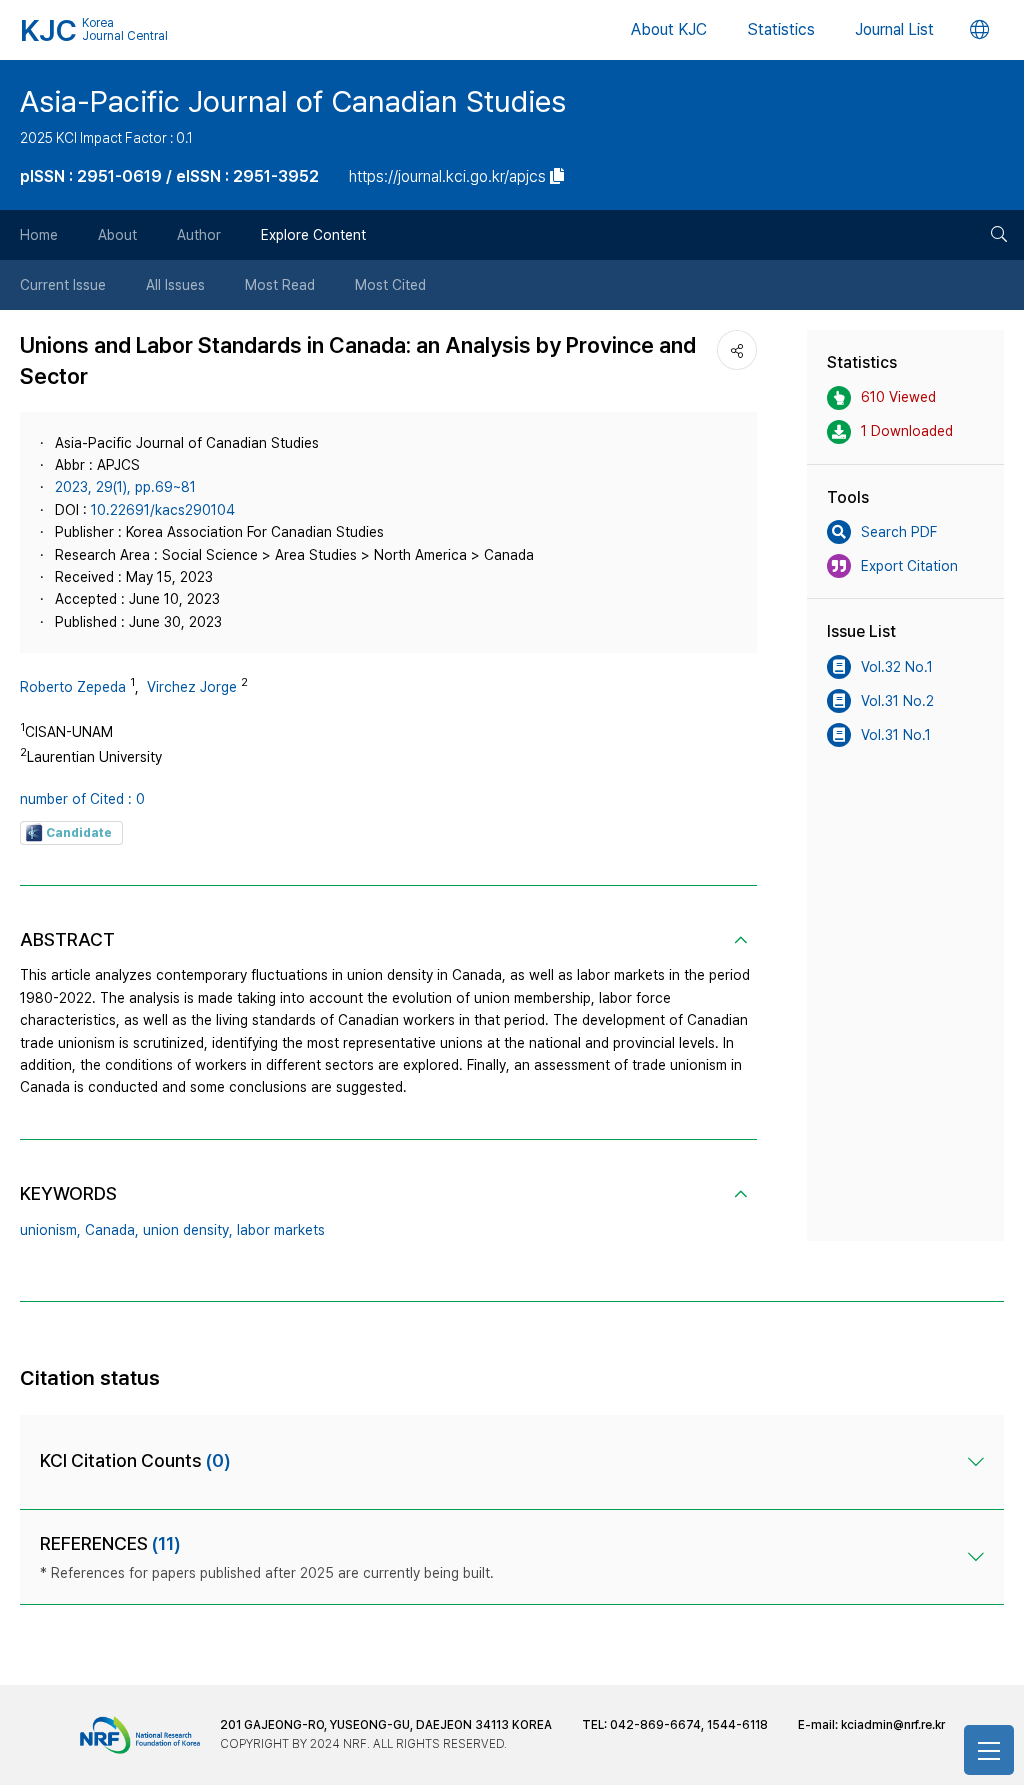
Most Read (280, 285)
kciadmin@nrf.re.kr (893, 1725)
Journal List (894, 29)
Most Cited (390, 285)
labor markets (281, 1230)
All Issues (175, 285)
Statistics (781, 29)
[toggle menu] (989, 1750)
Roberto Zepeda (73, 687)
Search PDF (899, 532)
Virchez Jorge (192, 687)
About (117, 235)
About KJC (669, 29)
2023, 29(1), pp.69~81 (125, 487)
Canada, (112, 1230)
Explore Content (313, 235)
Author (199, 235)
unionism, (50, 1230)
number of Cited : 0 (82, 799)
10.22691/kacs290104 (163, 510)
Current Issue (63, 285)
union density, (188, 1230)
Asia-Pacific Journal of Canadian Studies (293, 101)
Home (39, 235)
